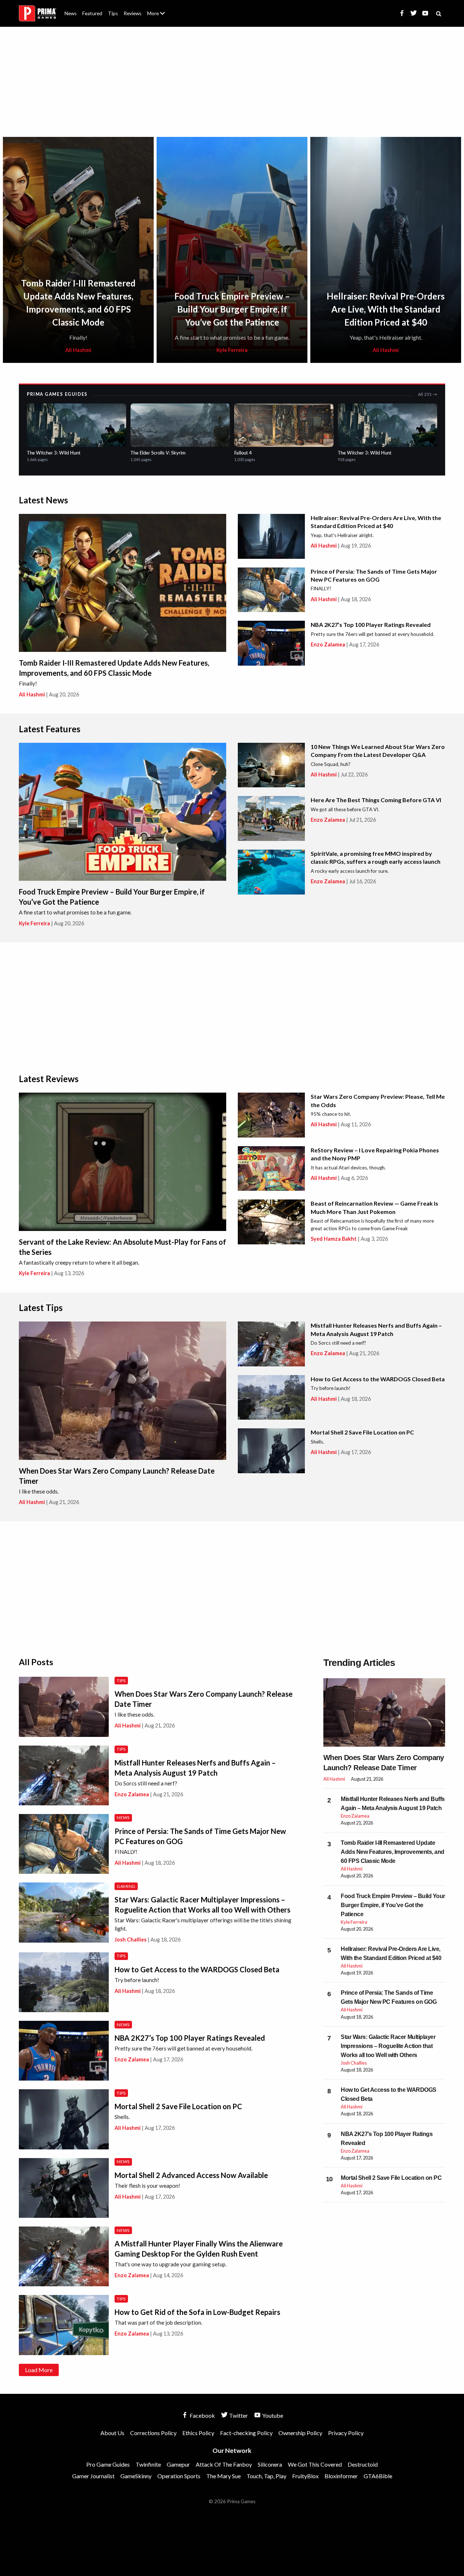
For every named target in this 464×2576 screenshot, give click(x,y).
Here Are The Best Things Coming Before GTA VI (376, 800)
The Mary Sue (223, 2476)
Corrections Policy (153, 2433)
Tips (113, 13)
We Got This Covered (315, 2464)
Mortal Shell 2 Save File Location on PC (362, 1432)
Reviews (132, 13)
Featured (92, 13)
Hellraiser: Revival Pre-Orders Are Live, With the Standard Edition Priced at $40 (386, 309)
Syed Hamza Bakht (334, 1239)
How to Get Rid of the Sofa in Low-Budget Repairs (197, 2312)
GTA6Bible (378, 2476)
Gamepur (178, 2464)
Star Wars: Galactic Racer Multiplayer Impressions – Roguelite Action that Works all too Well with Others (388, 2046)
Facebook (202, 2415)
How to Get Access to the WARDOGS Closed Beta (378, 1379)
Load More (39, 2370)
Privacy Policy (346, 2433)
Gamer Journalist (93, 2476)
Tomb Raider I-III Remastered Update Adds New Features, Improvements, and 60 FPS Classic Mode (393, 1852)
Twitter (238, 2415)
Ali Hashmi (78, 350)
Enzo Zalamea (328, 644)
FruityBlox (305, 2476)
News (71, 13)
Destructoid (363, 2464)
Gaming (126, 1886)
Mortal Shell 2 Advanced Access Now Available (191, 2175)
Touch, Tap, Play (266, 2476)
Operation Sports (179, 2476)
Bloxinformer (341, 2476)
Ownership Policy (300, 2433)
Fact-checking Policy (246, 2433)
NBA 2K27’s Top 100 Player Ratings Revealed (371, 625)
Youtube (272, 2415)
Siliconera (270, 2464)
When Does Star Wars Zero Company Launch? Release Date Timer (384, 1763)
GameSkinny (136, 2476)
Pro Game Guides (108, 2464)
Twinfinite (148, 2464)
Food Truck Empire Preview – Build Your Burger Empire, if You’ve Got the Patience (232, 309)
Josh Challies (130, 1940)
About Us (158, 9)
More (160, 16)
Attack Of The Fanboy (224, 2464)
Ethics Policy (198, 2433)
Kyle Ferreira (232, 350)
